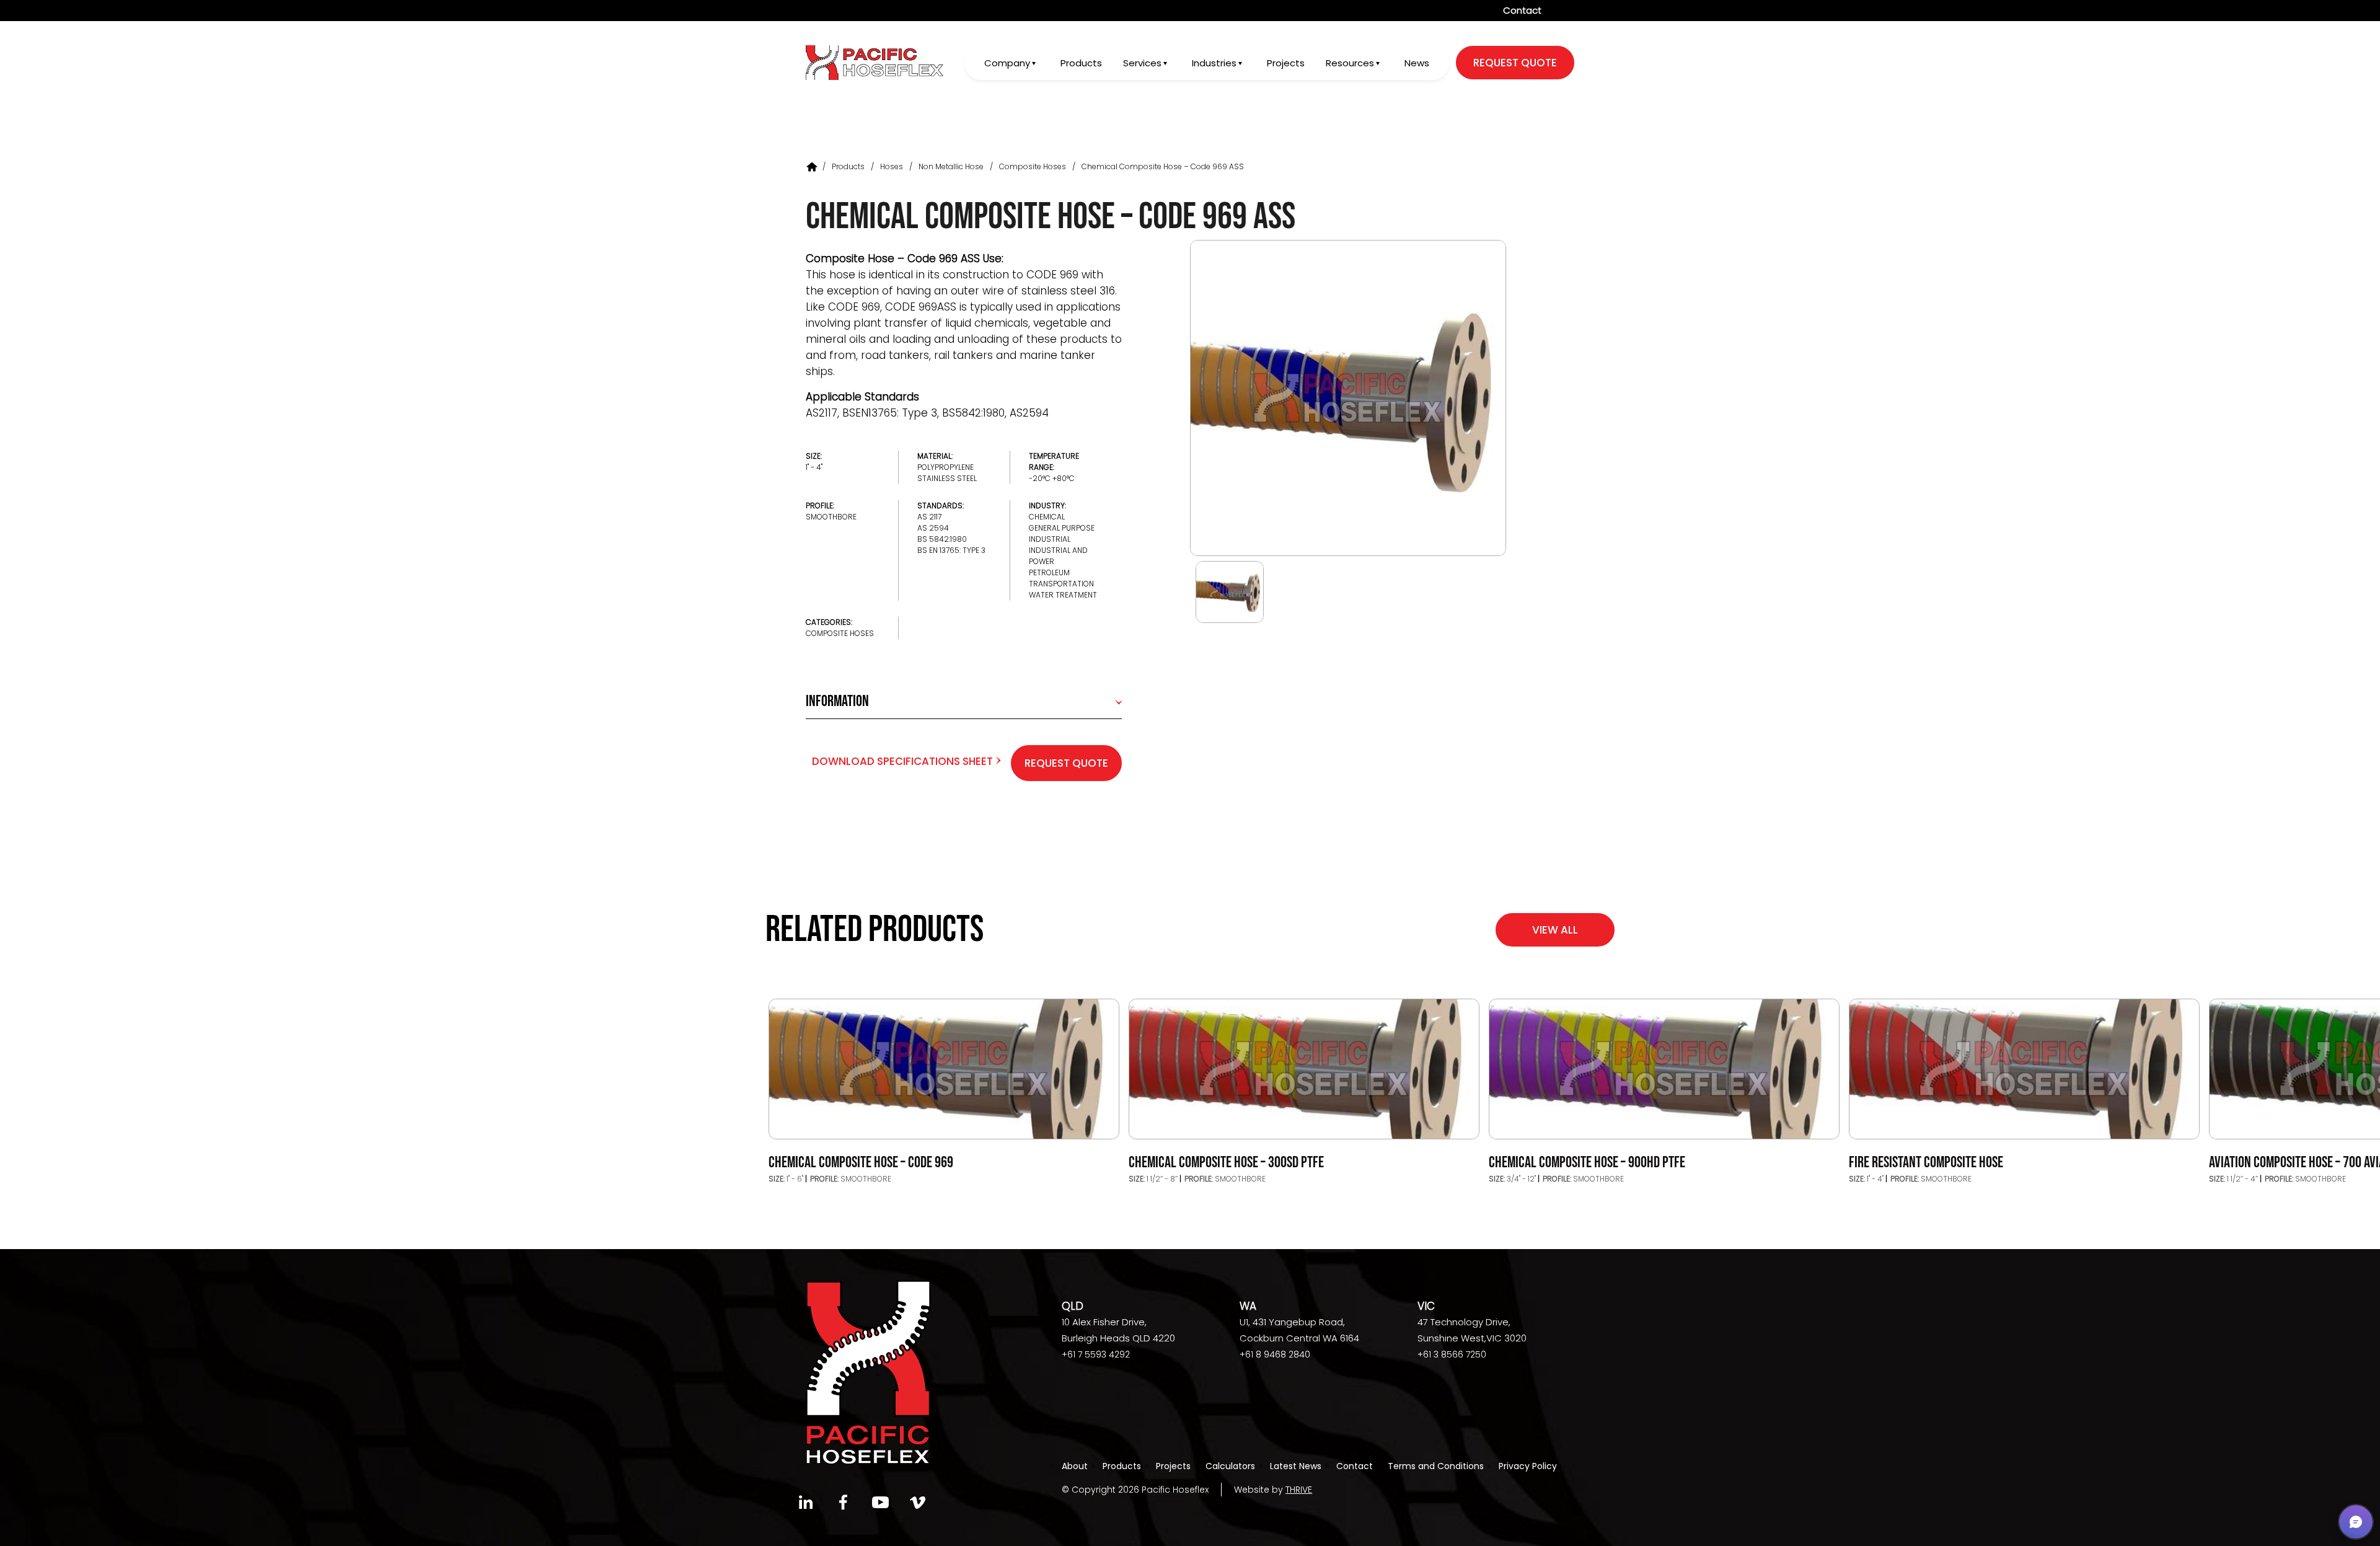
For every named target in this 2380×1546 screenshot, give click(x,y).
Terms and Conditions (1436, 1466)
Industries (1214, 63)
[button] (2356, 1522)
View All (1555, 930)
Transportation (1061, 584)
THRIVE (1299, 1490)
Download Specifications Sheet (904, 761)
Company (1007, 63)
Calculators (1230, 1466)
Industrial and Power (1058, 556)
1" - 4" (814, 467)
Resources (1350, 63)
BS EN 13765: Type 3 (951, 550)
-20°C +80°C (1052, 478)
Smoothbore (831, 517)
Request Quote (1066, 763)
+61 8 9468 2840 (1275, 1354)
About (1075, 1466)
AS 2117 (929, 517)
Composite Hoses (1033, 166)
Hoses (892, 166)
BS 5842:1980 (942, 539)
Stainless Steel (947, 478)
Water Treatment (1063, 595)
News (1417, 63)
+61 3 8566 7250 (1452, 1354)
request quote (1515, 63)
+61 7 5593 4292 (1096, 1354)
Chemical (1047, 517)
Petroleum (1049, 572)
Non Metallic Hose (951, 166)
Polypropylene (945, 467)
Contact (1522, 10)
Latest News (1296, 1466)
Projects (1286, 63)
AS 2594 (933, 528)
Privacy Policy (1528, 1466)
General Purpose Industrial (1062, 533)
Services (1142, 63)
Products (1081, 63)
